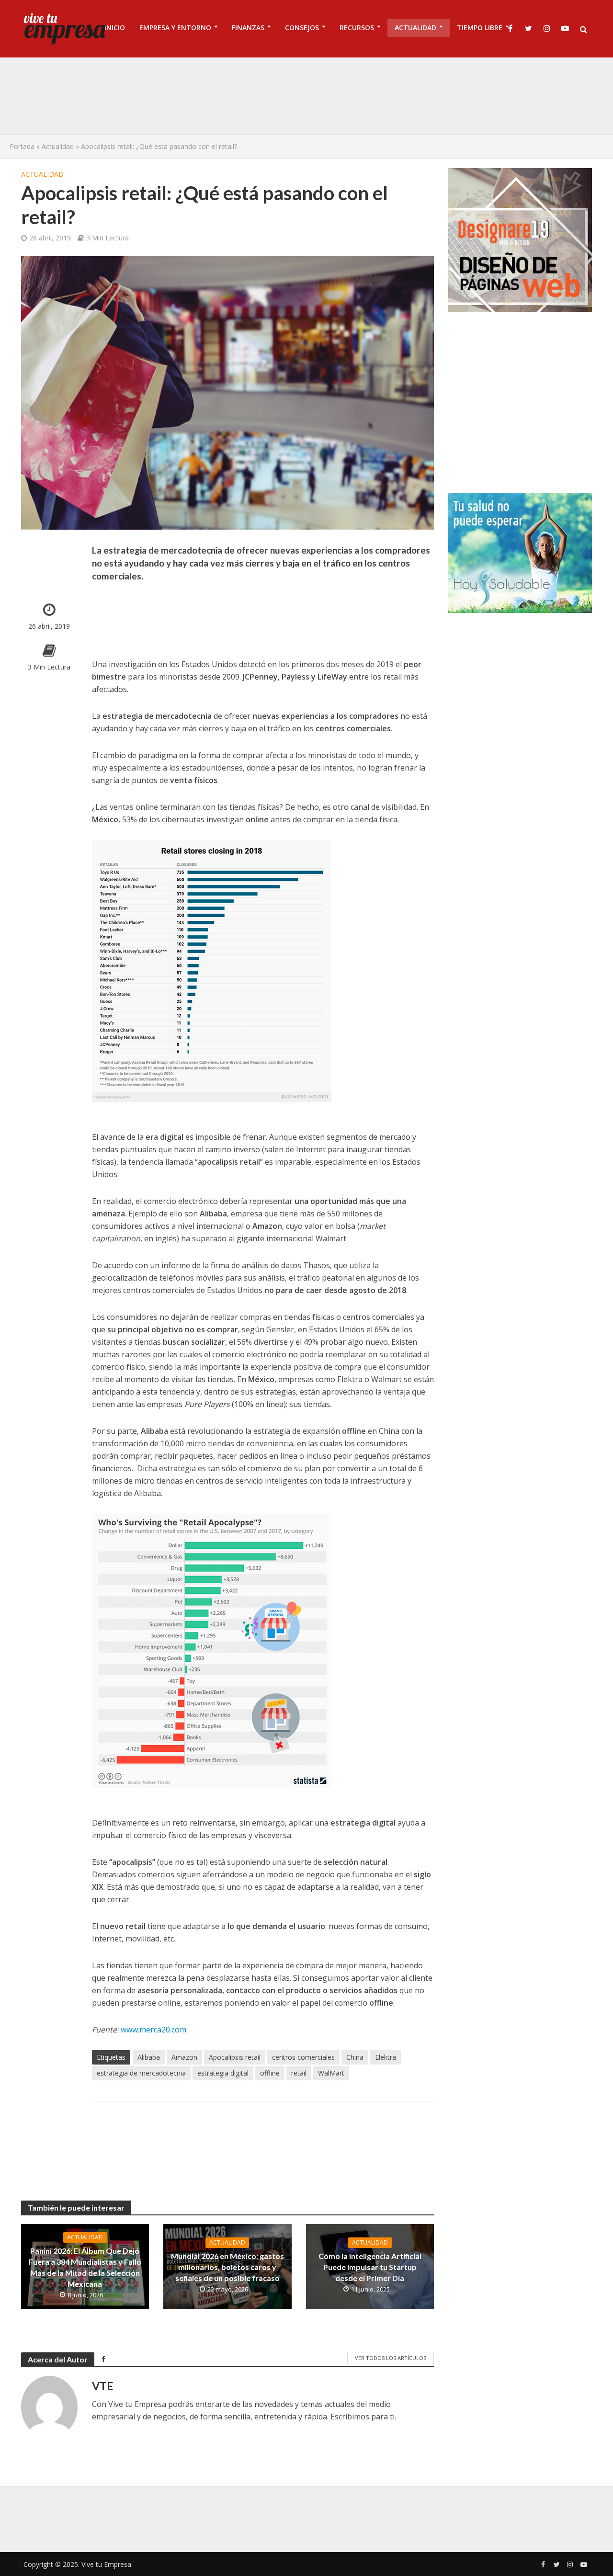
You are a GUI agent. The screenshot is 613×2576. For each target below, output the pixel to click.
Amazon (184, 2057)
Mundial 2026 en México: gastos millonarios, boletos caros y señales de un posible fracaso (227, 2267)
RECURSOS (357, 28)
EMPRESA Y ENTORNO (175, 28)
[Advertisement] (306, 96)
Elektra (386, 2057)
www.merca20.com (153, 2030)
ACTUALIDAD (415, 28)
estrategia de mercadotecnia (141, 2073)
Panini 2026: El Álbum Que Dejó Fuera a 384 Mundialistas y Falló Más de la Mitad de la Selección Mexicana (85, 2267)
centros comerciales (303, 2057)
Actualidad (58, 146)
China (355, 2057)
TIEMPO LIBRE (480, 28)
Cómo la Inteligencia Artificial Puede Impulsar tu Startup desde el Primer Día (370, 2267)
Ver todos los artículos (391, 2358)
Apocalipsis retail (235, 2057)
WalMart (331, 2073)
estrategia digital (223, 2073)
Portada (22, 146)
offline (270, 2073)
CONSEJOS (302, 28)
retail (299, 2073)
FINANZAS (248, 28)
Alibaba (149, 2057)
